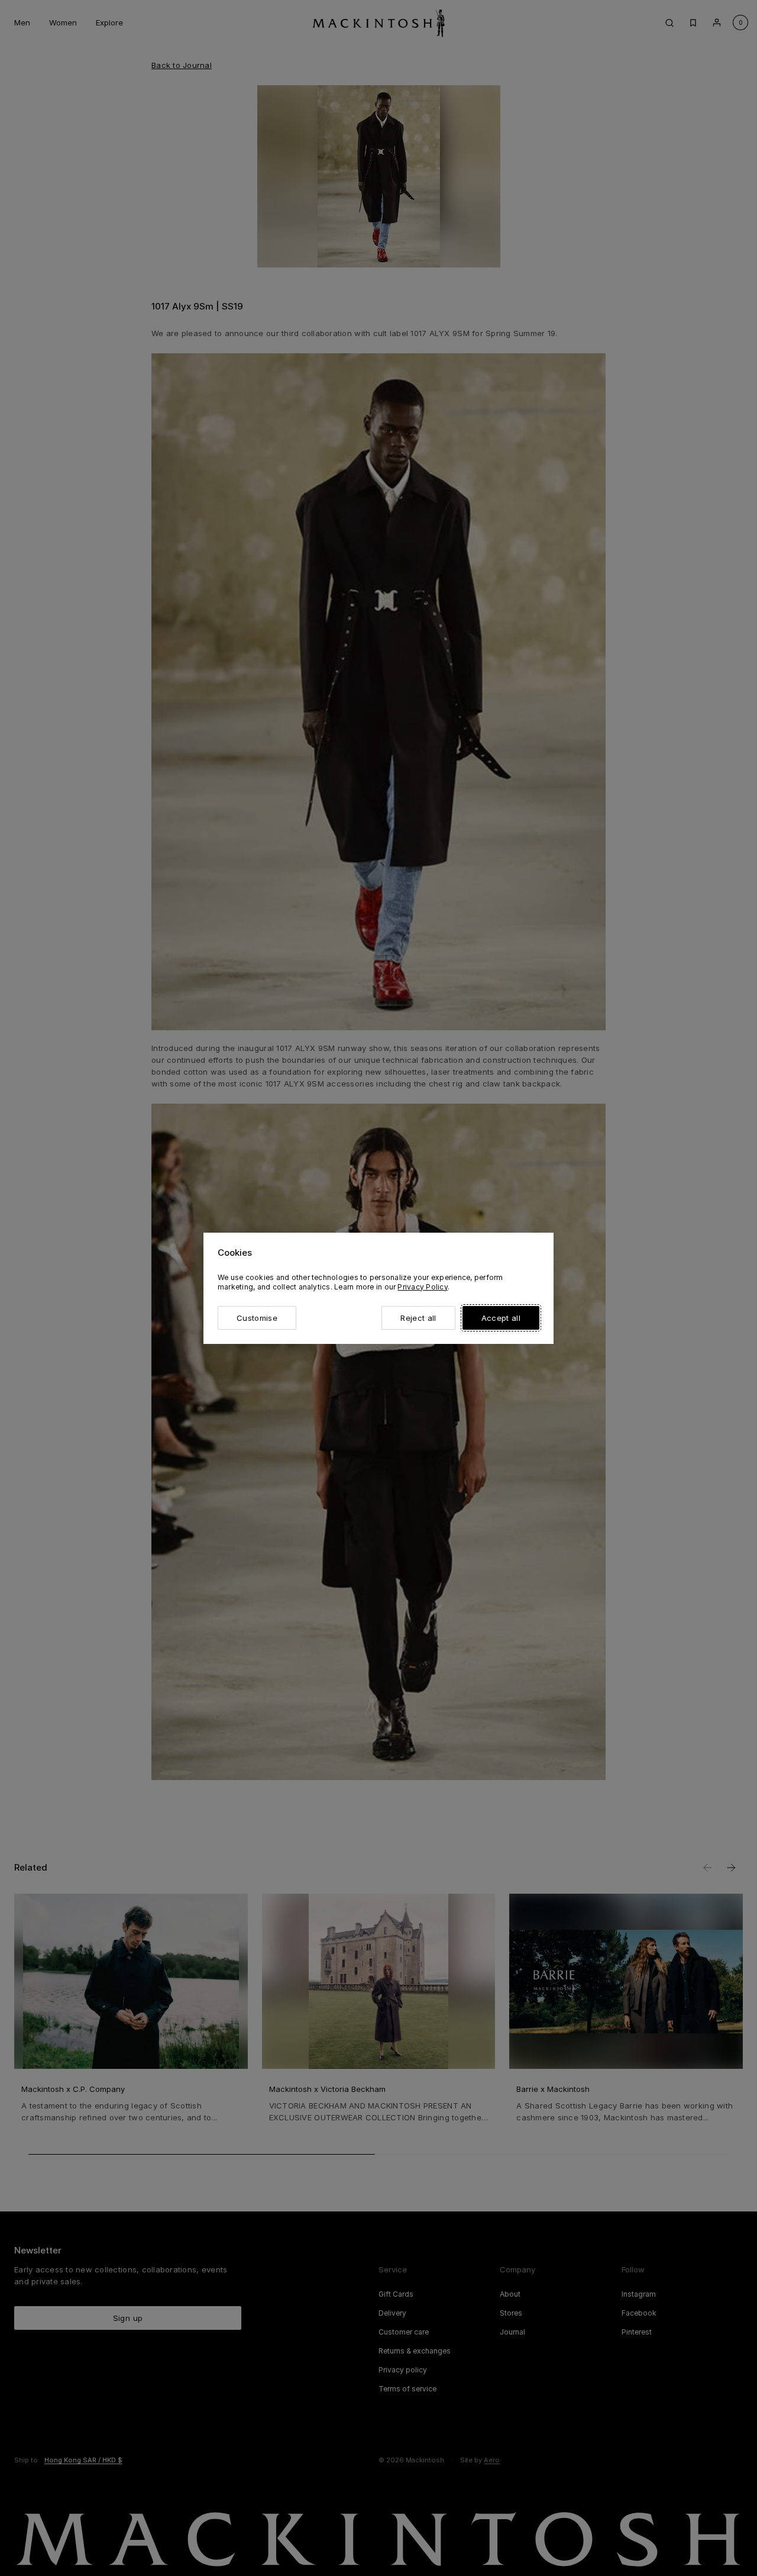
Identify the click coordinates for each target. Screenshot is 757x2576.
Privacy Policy (422, 1287)
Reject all (418, 1318)
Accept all (501, 1318)
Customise (257, 1318)
